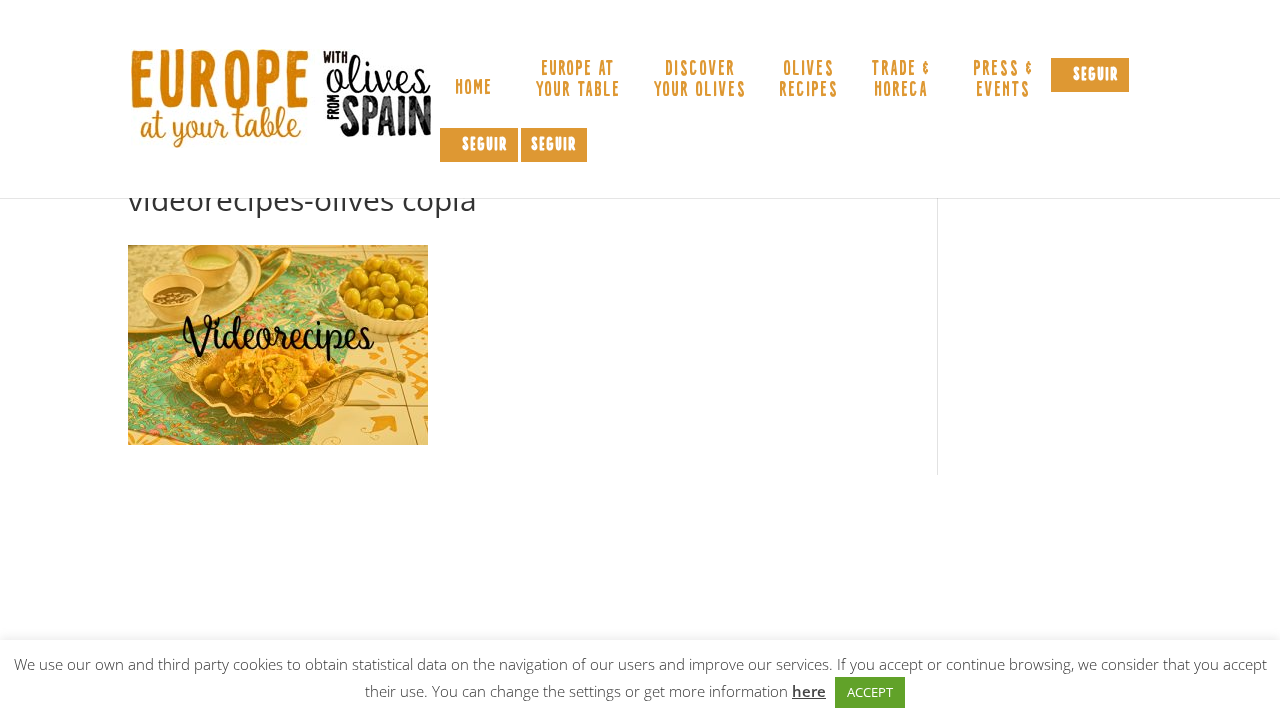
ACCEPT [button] (870, 692)
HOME (473, 90)
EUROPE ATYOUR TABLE (577, 80)
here (809, 691)
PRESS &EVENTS (1003, 80)
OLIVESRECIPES (808, 80)
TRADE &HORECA (900, 80)
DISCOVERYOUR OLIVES (699, 80)
